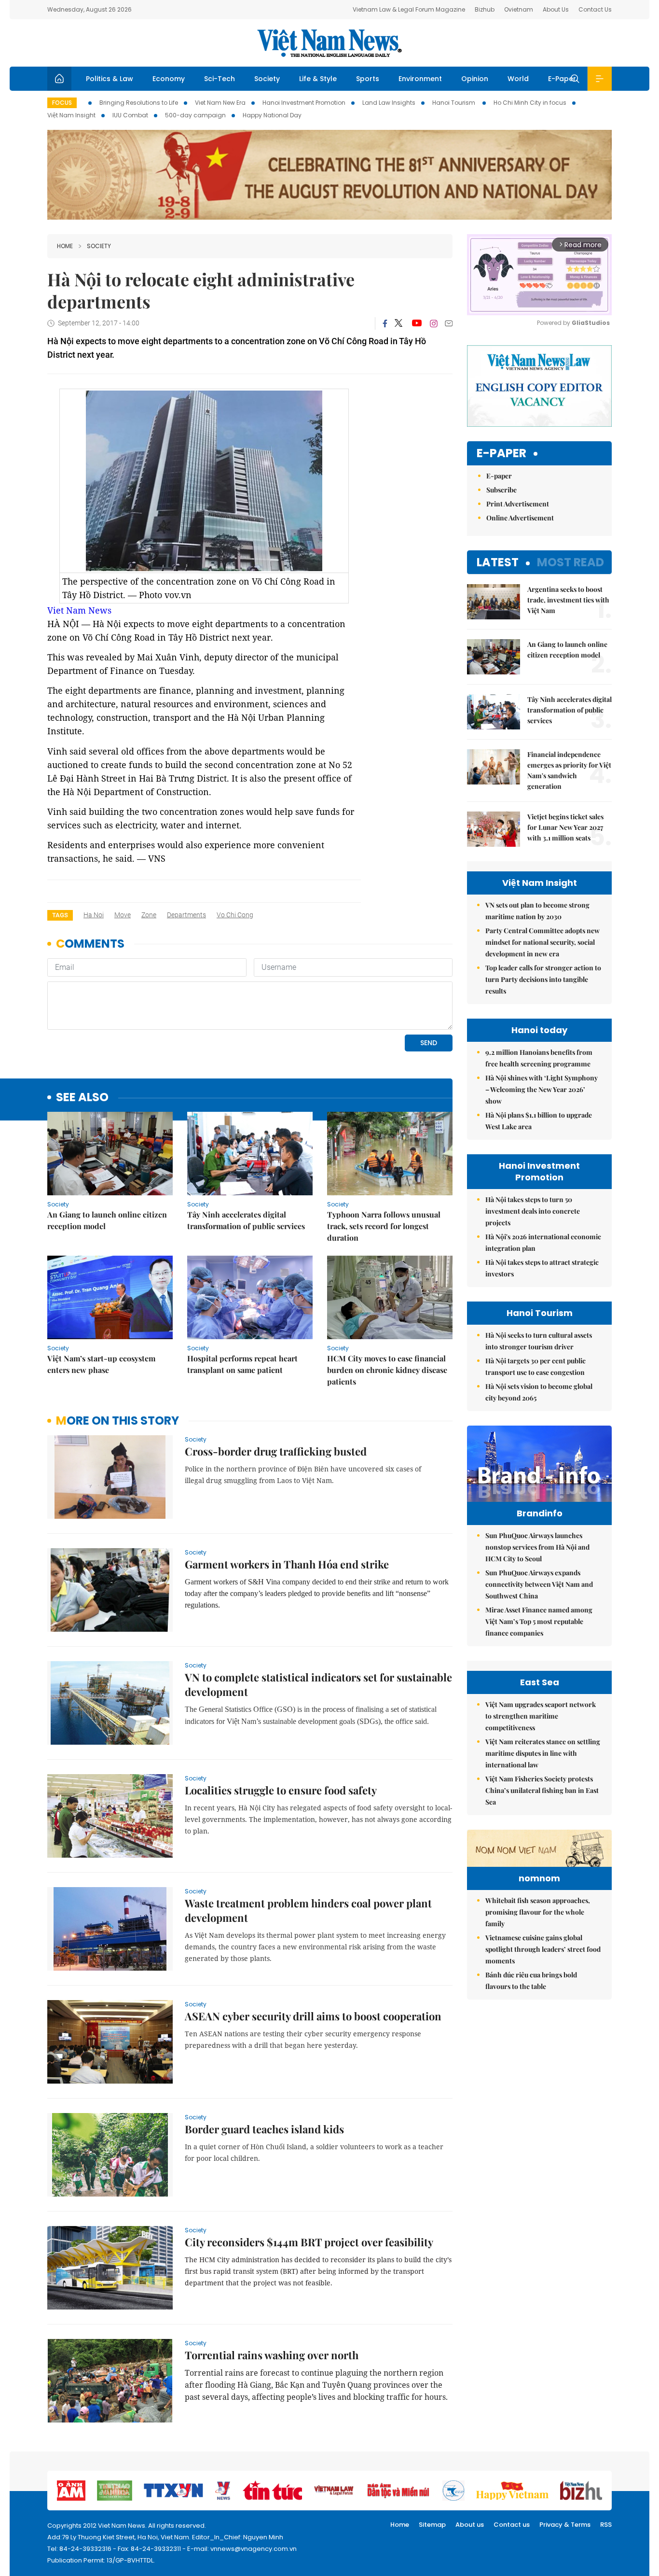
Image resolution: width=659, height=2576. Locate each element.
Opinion (475, 79)
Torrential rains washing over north (272, 2355)
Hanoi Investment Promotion (304, 103)
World (518, 79)
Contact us (512, 2525)
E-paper (501, 454)
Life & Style (318, 79)
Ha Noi (94, 915)
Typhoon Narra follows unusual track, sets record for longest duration (384, 1226)
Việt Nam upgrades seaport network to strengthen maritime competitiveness (541, 1716)
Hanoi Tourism (454, 103)
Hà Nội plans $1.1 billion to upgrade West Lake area (539, 1121)
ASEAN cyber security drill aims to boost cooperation (313, 2016)
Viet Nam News (79, 610)
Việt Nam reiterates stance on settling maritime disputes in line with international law (543, 1753)
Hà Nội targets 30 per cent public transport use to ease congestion (535, 1366)
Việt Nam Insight (71, 115)
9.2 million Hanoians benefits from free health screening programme (539, 1058)
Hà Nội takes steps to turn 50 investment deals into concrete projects (533, 1211)
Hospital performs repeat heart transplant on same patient (242, 1364)
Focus (62, 103)
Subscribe (501, 490)
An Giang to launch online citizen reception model (107, 1220)
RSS (606, 2525)
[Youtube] (417, 323)
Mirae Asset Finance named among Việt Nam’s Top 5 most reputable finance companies (539, 1621)
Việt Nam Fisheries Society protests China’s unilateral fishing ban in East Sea (542, 1790)
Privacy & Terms (565, 2525)
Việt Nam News (329, 43)
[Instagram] (434, 323)
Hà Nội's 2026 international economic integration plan (543, 1242)
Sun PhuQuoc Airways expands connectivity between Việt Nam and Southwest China (539, 1584)
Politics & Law (110, 79)
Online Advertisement (520, 518)
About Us (556, 9)
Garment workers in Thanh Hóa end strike (287, 1564)
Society (267, 79)
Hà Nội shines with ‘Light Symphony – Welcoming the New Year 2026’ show (542, 1089)
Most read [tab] (570, 562)
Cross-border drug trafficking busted (276, 1451)
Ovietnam (519, 9)
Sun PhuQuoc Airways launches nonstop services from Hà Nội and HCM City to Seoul (537, 1547)
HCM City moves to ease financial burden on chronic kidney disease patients (387, 1370)
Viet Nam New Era (220, 103)
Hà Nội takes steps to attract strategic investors (542, 1268)
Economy (169, 79)
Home (65, 246)
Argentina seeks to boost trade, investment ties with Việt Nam (568, 600)
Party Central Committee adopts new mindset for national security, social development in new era (542, 942)
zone (149, 915)
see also (82, 1098)
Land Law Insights (389, 103)
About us (470, 2525)
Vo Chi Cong (235, 915)
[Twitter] (399, 323)
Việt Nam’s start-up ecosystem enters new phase (101, 1364)
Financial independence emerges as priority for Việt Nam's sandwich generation (569, 770)
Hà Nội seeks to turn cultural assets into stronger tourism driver (539, 1341)
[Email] (449, 323)
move (123, 915)
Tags (60, 915)
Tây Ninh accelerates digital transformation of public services (246, 1220)
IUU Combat (130, 115)
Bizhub (485, 9)
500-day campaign (195, 115)
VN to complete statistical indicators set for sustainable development (318, 1684)
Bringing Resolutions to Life (139, 103)
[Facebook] (385, 323)
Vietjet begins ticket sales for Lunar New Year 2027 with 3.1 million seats (565, 827)
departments (186, 915)
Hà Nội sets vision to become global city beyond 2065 (539, 1392)
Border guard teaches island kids (264, 2129)
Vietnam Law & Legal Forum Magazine (409, 9)
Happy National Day (272, 115)
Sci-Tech (220, 79)
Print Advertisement (518, 504)
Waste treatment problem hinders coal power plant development (308, 1910)
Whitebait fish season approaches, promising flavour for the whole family (538, 1912)
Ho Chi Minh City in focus (530, 103)
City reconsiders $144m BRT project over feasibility (309, 2242)
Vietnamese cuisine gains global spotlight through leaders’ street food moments (543, 1949)
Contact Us (595, 9)
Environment (420, 79)
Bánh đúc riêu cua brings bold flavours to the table (531, 1981)
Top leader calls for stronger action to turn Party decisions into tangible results (543, 979)
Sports (368, 79)
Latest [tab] (498, 562)
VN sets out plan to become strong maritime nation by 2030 (537, 911)
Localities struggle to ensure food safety (281, 1790)
